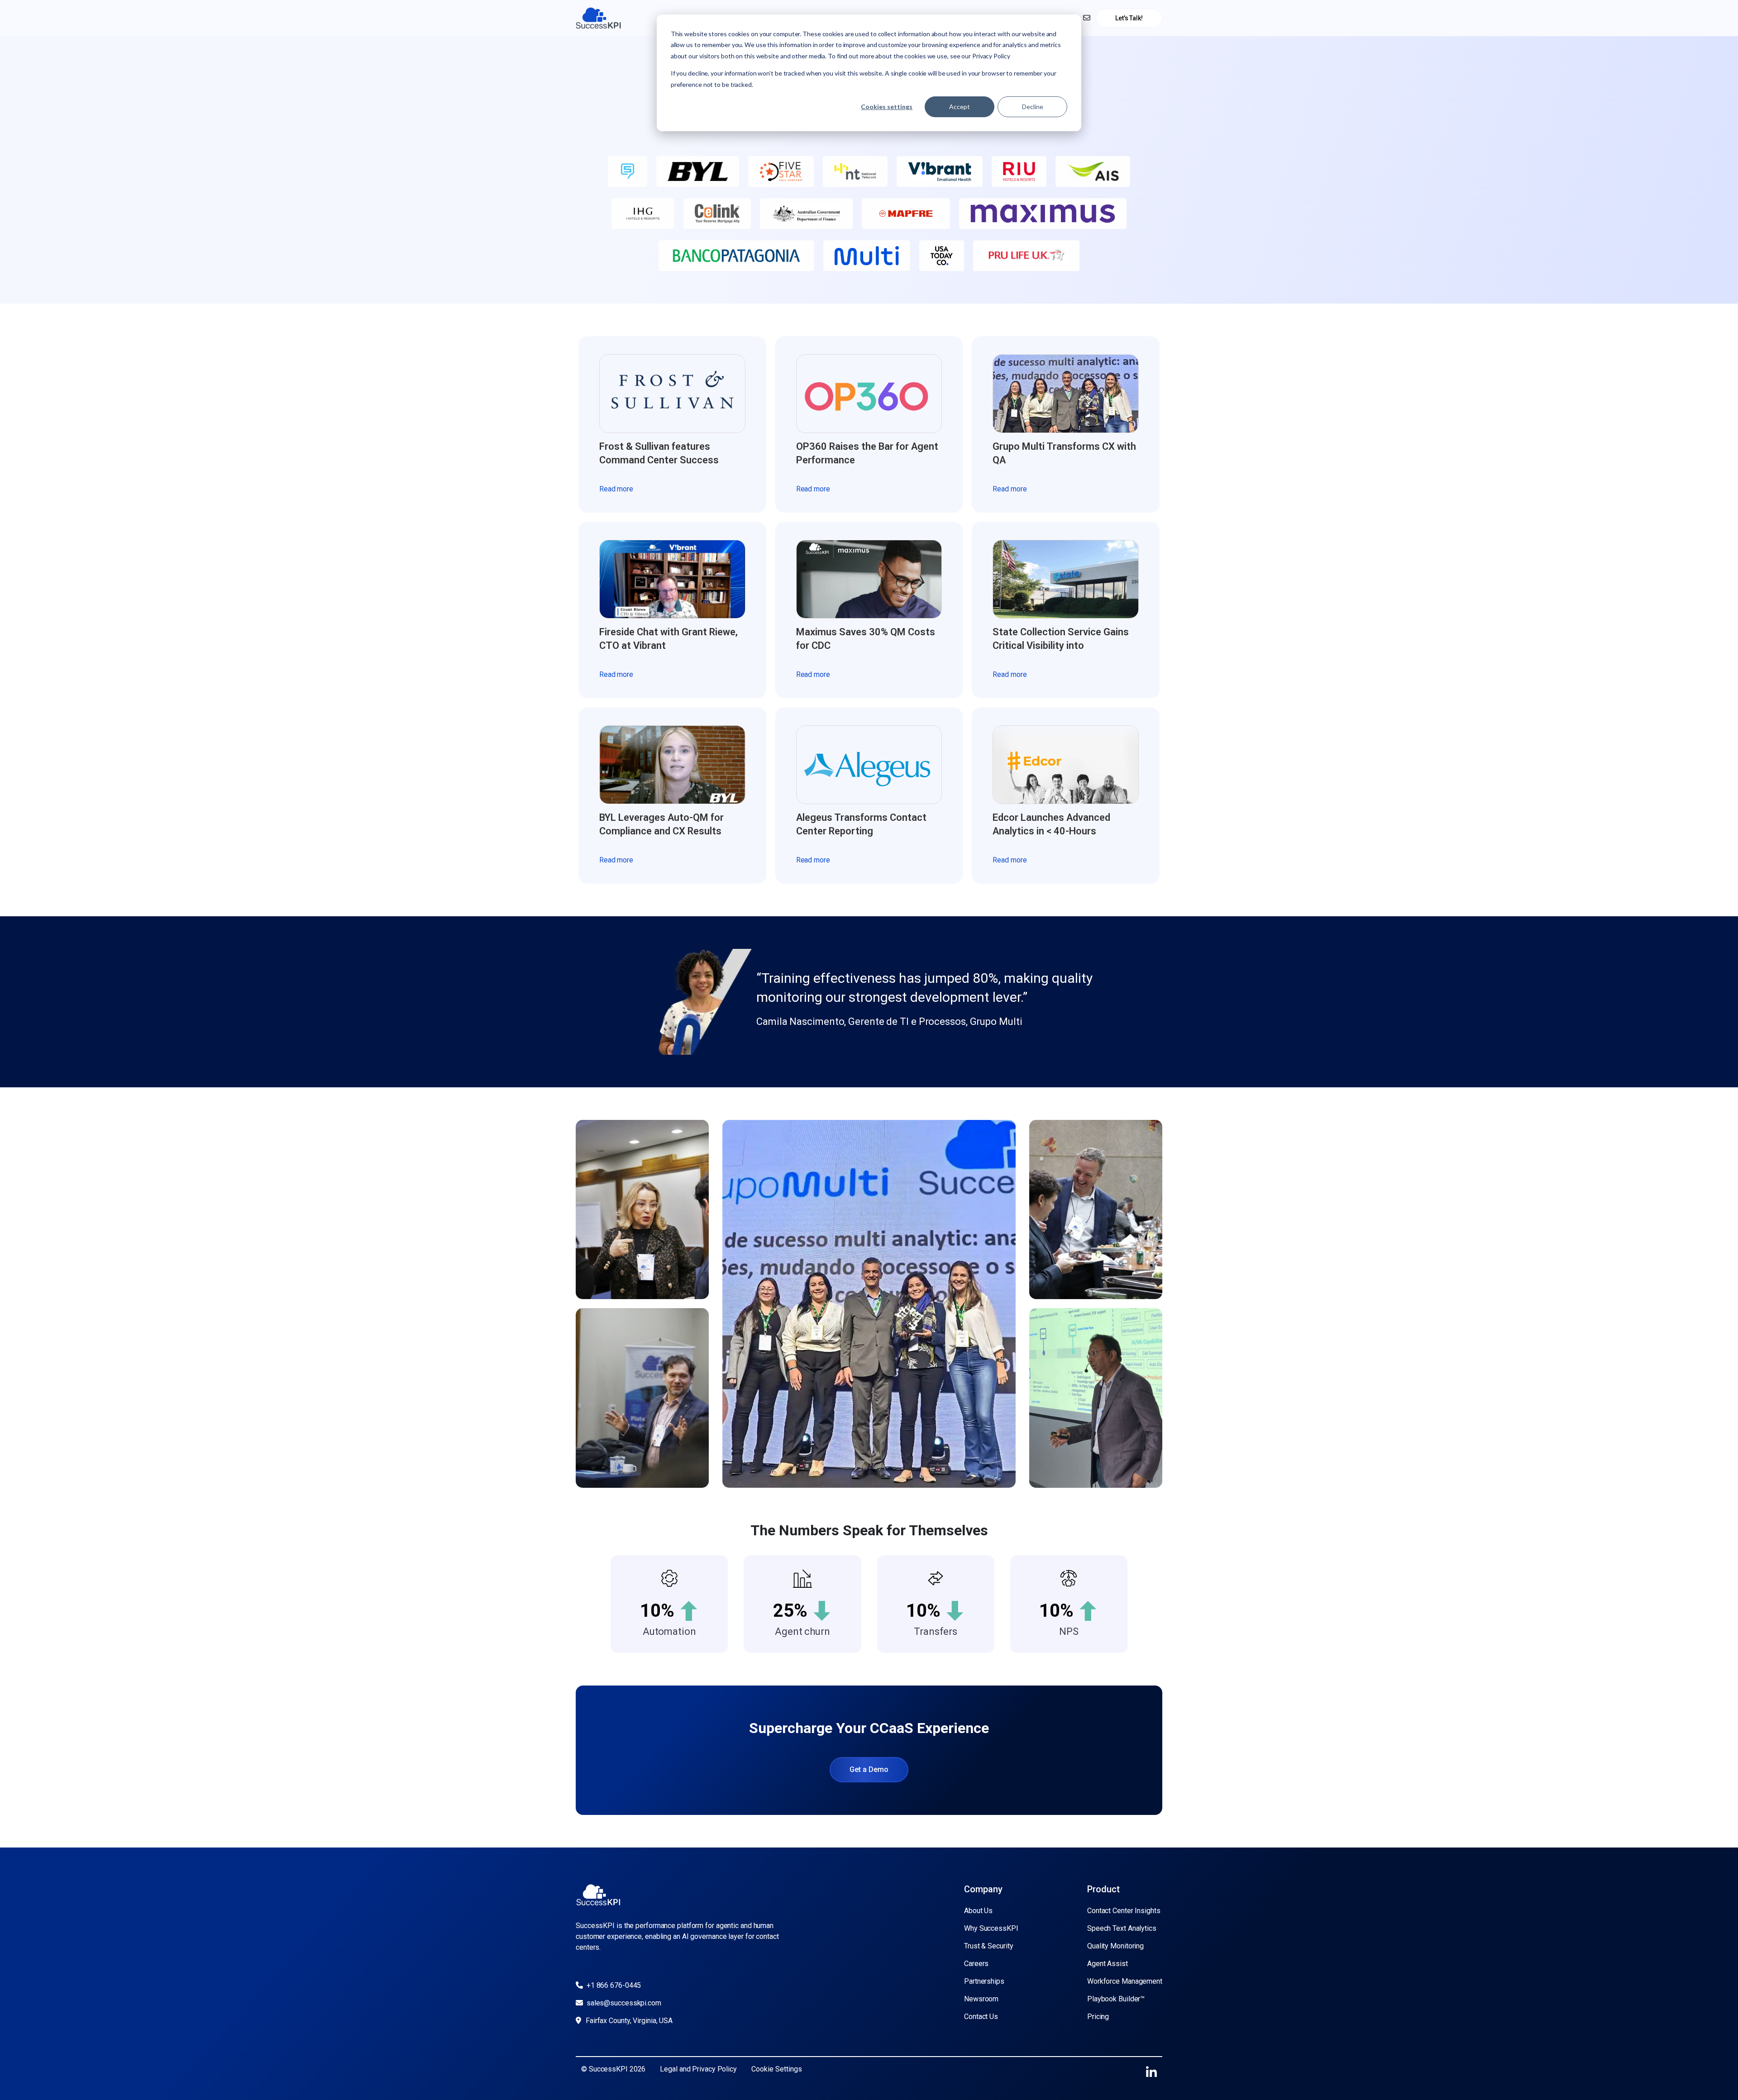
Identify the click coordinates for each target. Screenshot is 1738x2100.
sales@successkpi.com (623, 2003)
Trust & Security (988, 1946)
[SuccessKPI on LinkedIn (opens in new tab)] (1151, 2073)
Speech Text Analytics (1122, 1928)
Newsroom (981, 1999)
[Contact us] (1087, 18)
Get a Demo (869, 1769)
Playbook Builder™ (1116, 1999)
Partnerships (984, 1981)
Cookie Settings (777, 2069)
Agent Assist (1108, 1964)
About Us (978, 1911)
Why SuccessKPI (991, 1928)
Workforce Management (1125, 1981)
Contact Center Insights (1124, 1911)
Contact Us (981, 2017)
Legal (669, 2069)
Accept (960, 107)
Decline (1033, 107)
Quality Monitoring (1115, 1946)
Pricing (1098, 2017)
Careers (976, 1964)
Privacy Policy (714, 2069)
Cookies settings (887, 107)
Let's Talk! (1129, 18)
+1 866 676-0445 (613, 1985)
